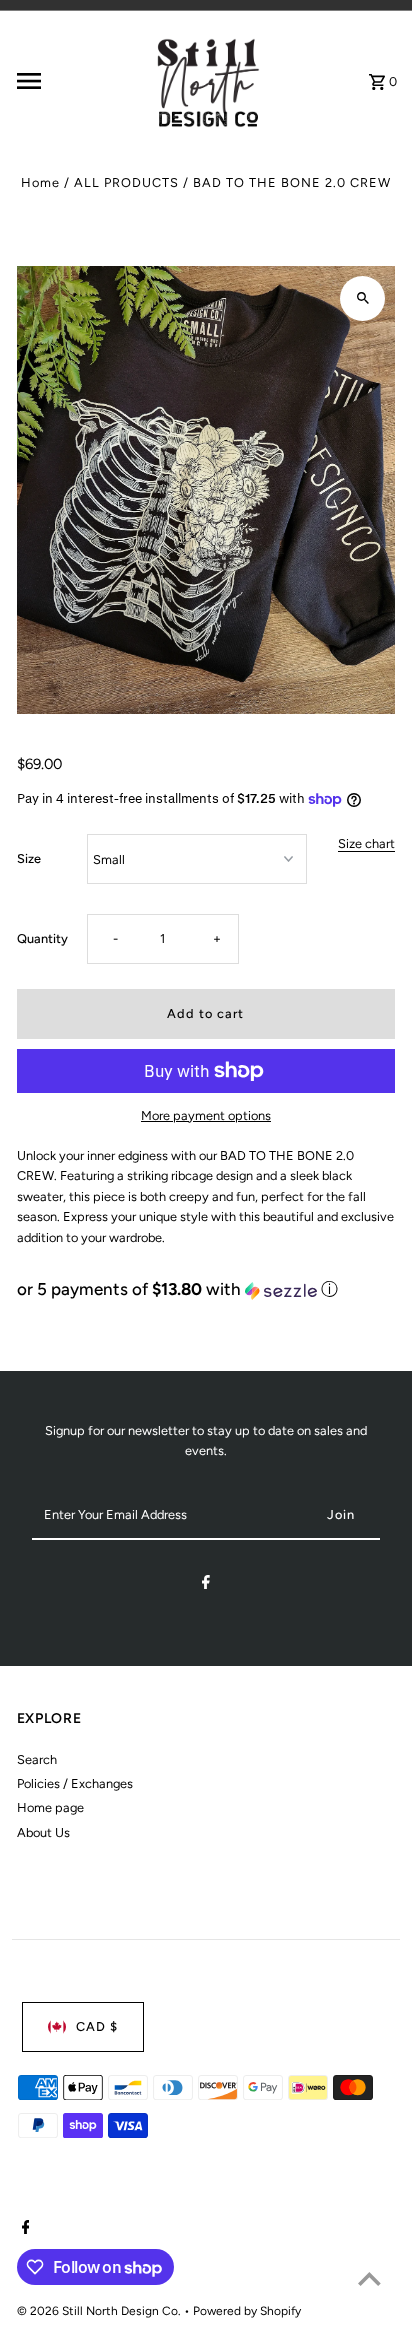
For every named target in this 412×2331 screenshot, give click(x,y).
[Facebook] (206, 1585)
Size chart (366, 844)
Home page (50, 1807)
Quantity (42, 938)
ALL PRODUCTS (126, 182)
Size (29, 858)
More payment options (206, 1115)
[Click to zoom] (362, 298)
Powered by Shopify (247, 2311)
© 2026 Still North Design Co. (100, 2311)
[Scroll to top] (369, 2278)
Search (37, 1759)
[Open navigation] (76, 81)
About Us (43, 1832)
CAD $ (97, 2026)
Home (40, 182)
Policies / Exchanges (75, 1783)
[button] (206, 1289)
